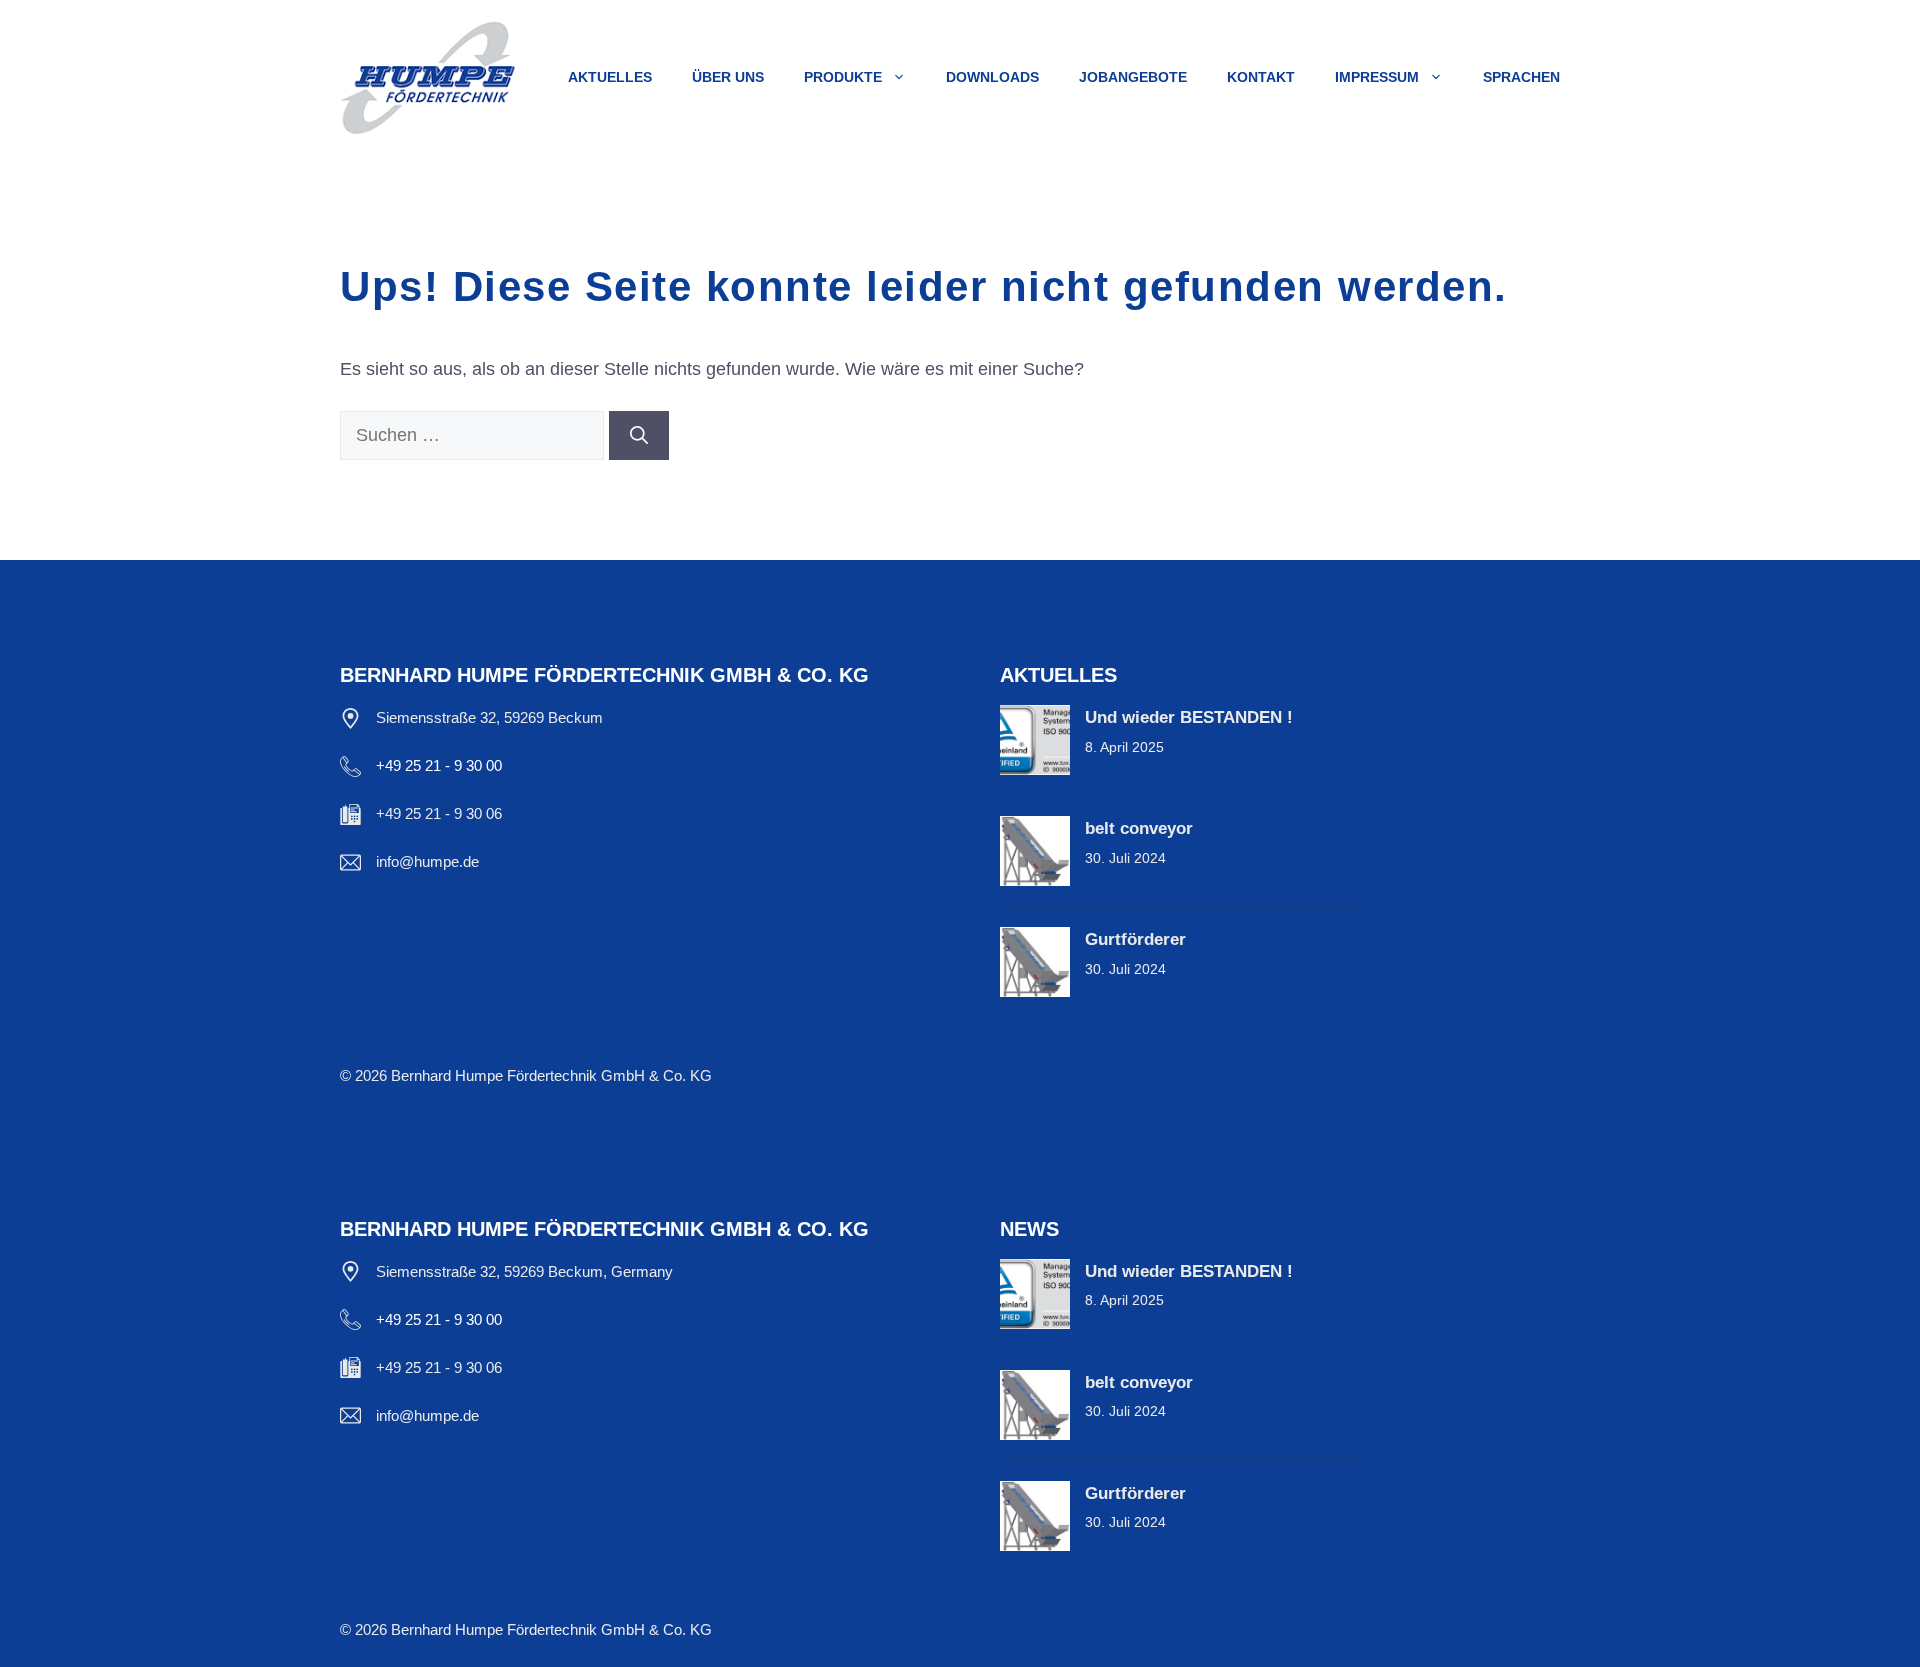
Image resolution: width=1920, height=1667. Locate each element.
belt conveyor (1139, 828)
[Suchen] (639, 435)
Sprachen (1521, 77)
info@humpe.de (427, 861)
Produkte (843, 77)
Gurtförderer (1135, 939)
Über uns (728, 77)
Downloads (992, 77)
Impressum (1377, 77)
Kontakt (1261, 77)
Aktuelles (610, 77)
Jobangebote (1133, 77)
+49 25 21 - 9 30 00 (439, 765)
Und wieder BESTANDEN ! (1189, 717)
